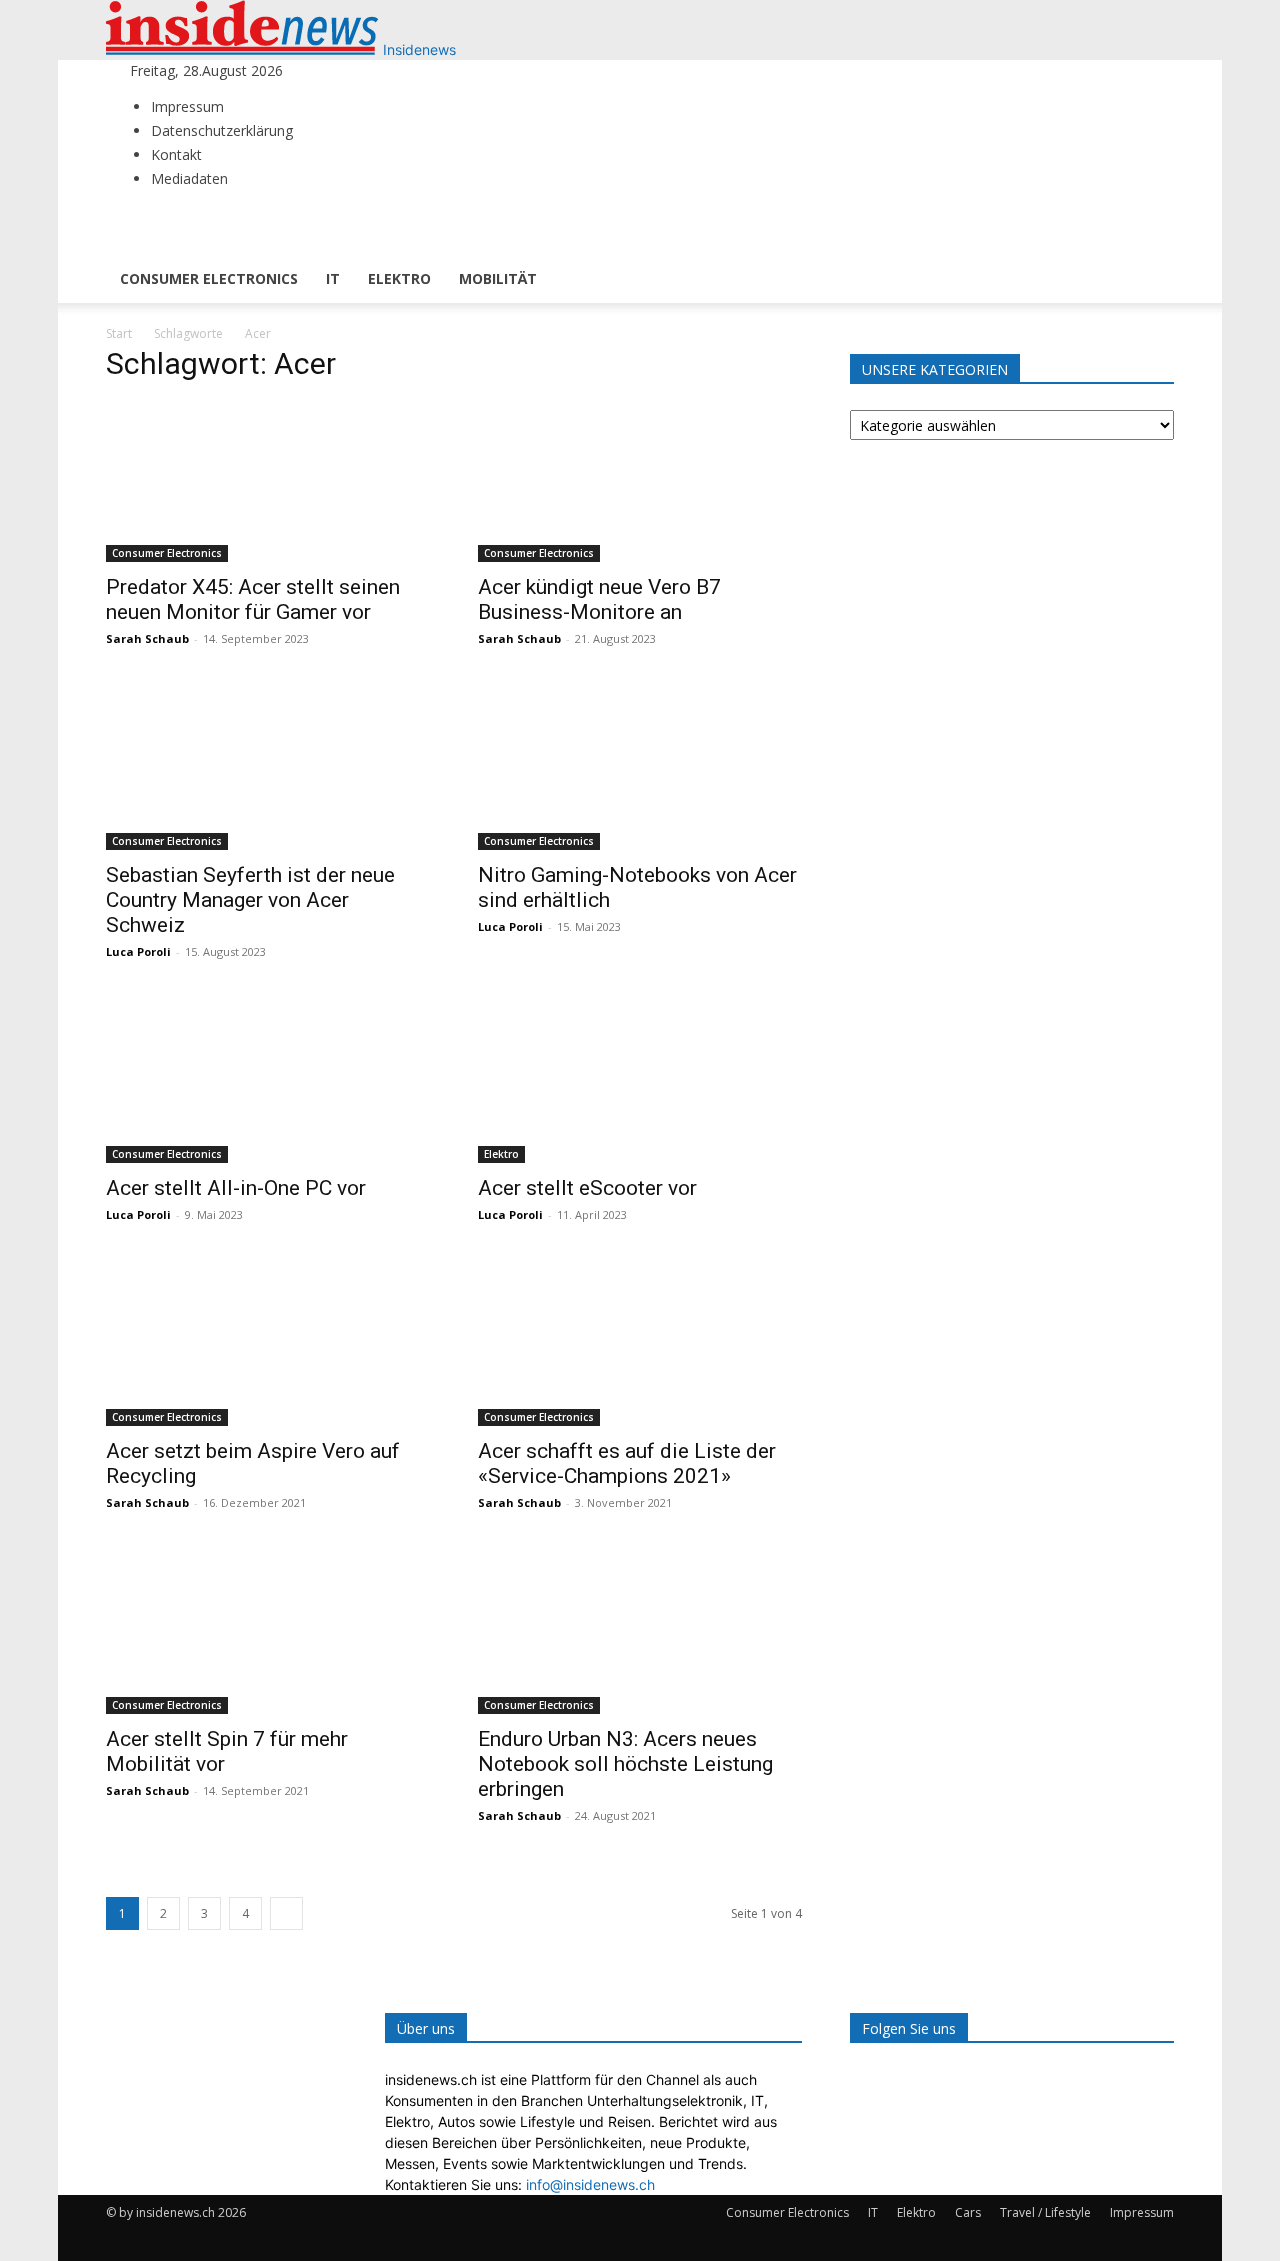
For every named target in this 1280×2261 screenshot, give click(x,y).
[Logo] (178, 244)
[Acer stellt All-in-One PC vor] (268, 1083)
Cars (968, 2212)
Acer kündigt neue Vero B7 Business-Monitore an (599, 599)
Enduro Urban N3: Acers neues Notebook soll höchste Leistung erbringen (625, 1764)
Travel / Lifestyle (1045, 2212)
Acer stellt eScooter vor (587, 1188)
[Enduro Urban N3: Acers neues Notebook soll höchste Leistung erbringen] (640, 1634)
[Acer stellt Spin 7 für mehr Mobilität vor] (268, 1634)
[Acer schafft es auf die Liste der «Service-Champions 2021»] (640, 1346)
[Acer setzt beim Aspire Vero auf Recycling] (268, 1346)
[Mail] (348, 70)
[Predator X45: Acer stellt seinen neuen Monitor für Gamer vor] (268, 482)
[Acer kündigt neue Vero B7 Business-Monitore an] (640, 482)
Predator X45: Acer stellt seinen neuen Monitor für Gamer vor (253, 599)
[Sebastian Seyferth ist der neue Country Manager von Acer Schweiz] (268, 770)
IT (333, 278)
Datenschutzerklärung (222, 130)
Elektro (399, 278)
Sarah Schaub (147, 638)
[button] (1150, 230)
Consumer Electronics (209, 278)
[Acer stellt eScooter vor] (640, 1083)
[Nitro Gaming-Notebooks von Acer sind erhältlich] (640, 770)
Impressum (187, 106)
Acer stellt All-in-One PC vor (236, 1188)
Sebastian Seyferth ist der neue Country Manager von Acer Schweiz (250, 900)
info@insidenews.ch (590, 2184)
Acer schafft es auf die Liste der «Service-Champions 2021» (627, 1463)
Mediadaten (189, 178)
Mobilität (498, 278)
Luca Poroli (138, 951)
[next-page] (286, 1913)
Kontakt (176, 154)
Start (119, 333)
